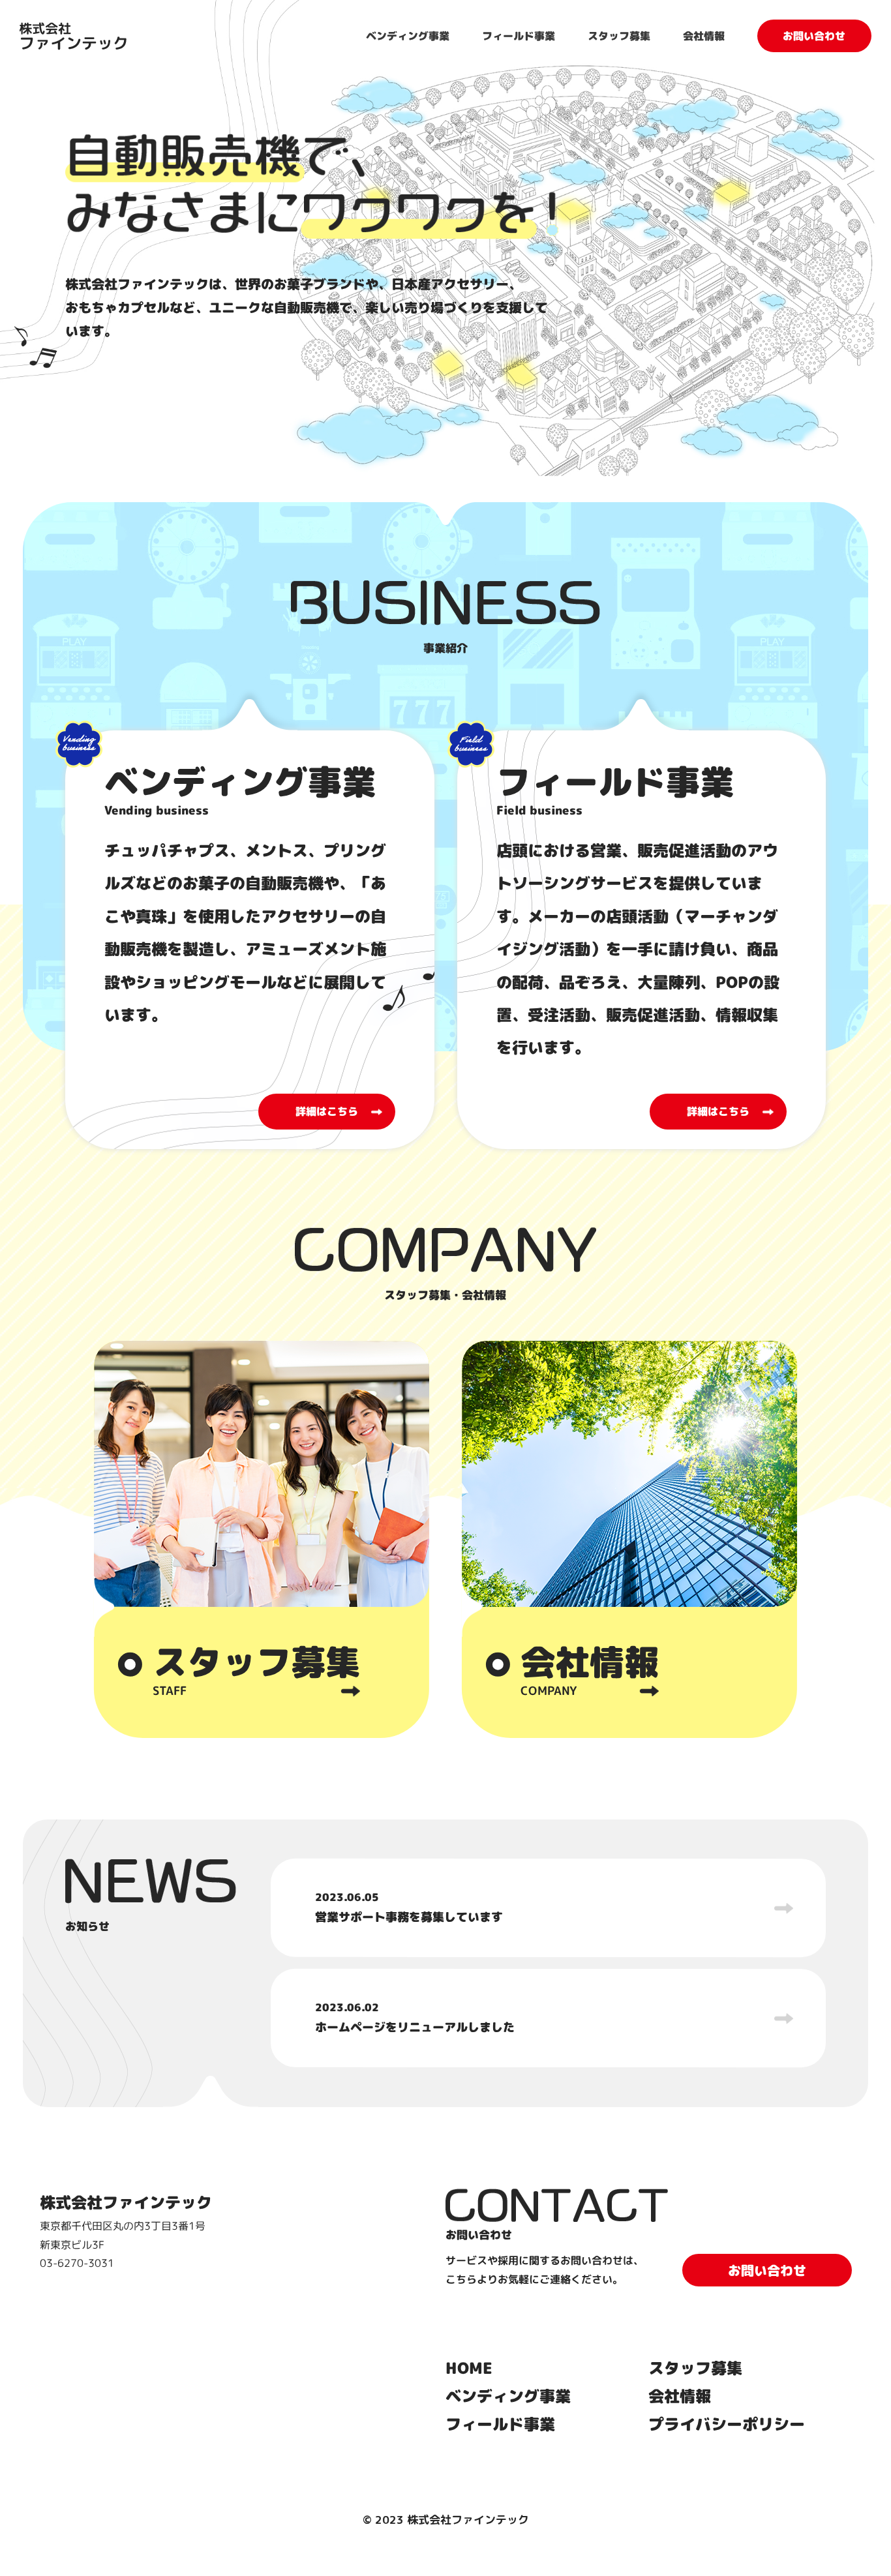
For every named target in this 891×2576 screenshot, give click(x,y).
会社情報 (704, 36)
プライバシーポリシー (727, 2424)
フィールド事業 (519, 36)
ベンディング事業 (408, 36)
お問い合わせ (814, 36)
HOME (469, 2368)
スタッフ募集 (619, 36)
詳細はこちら (326, 1111)
